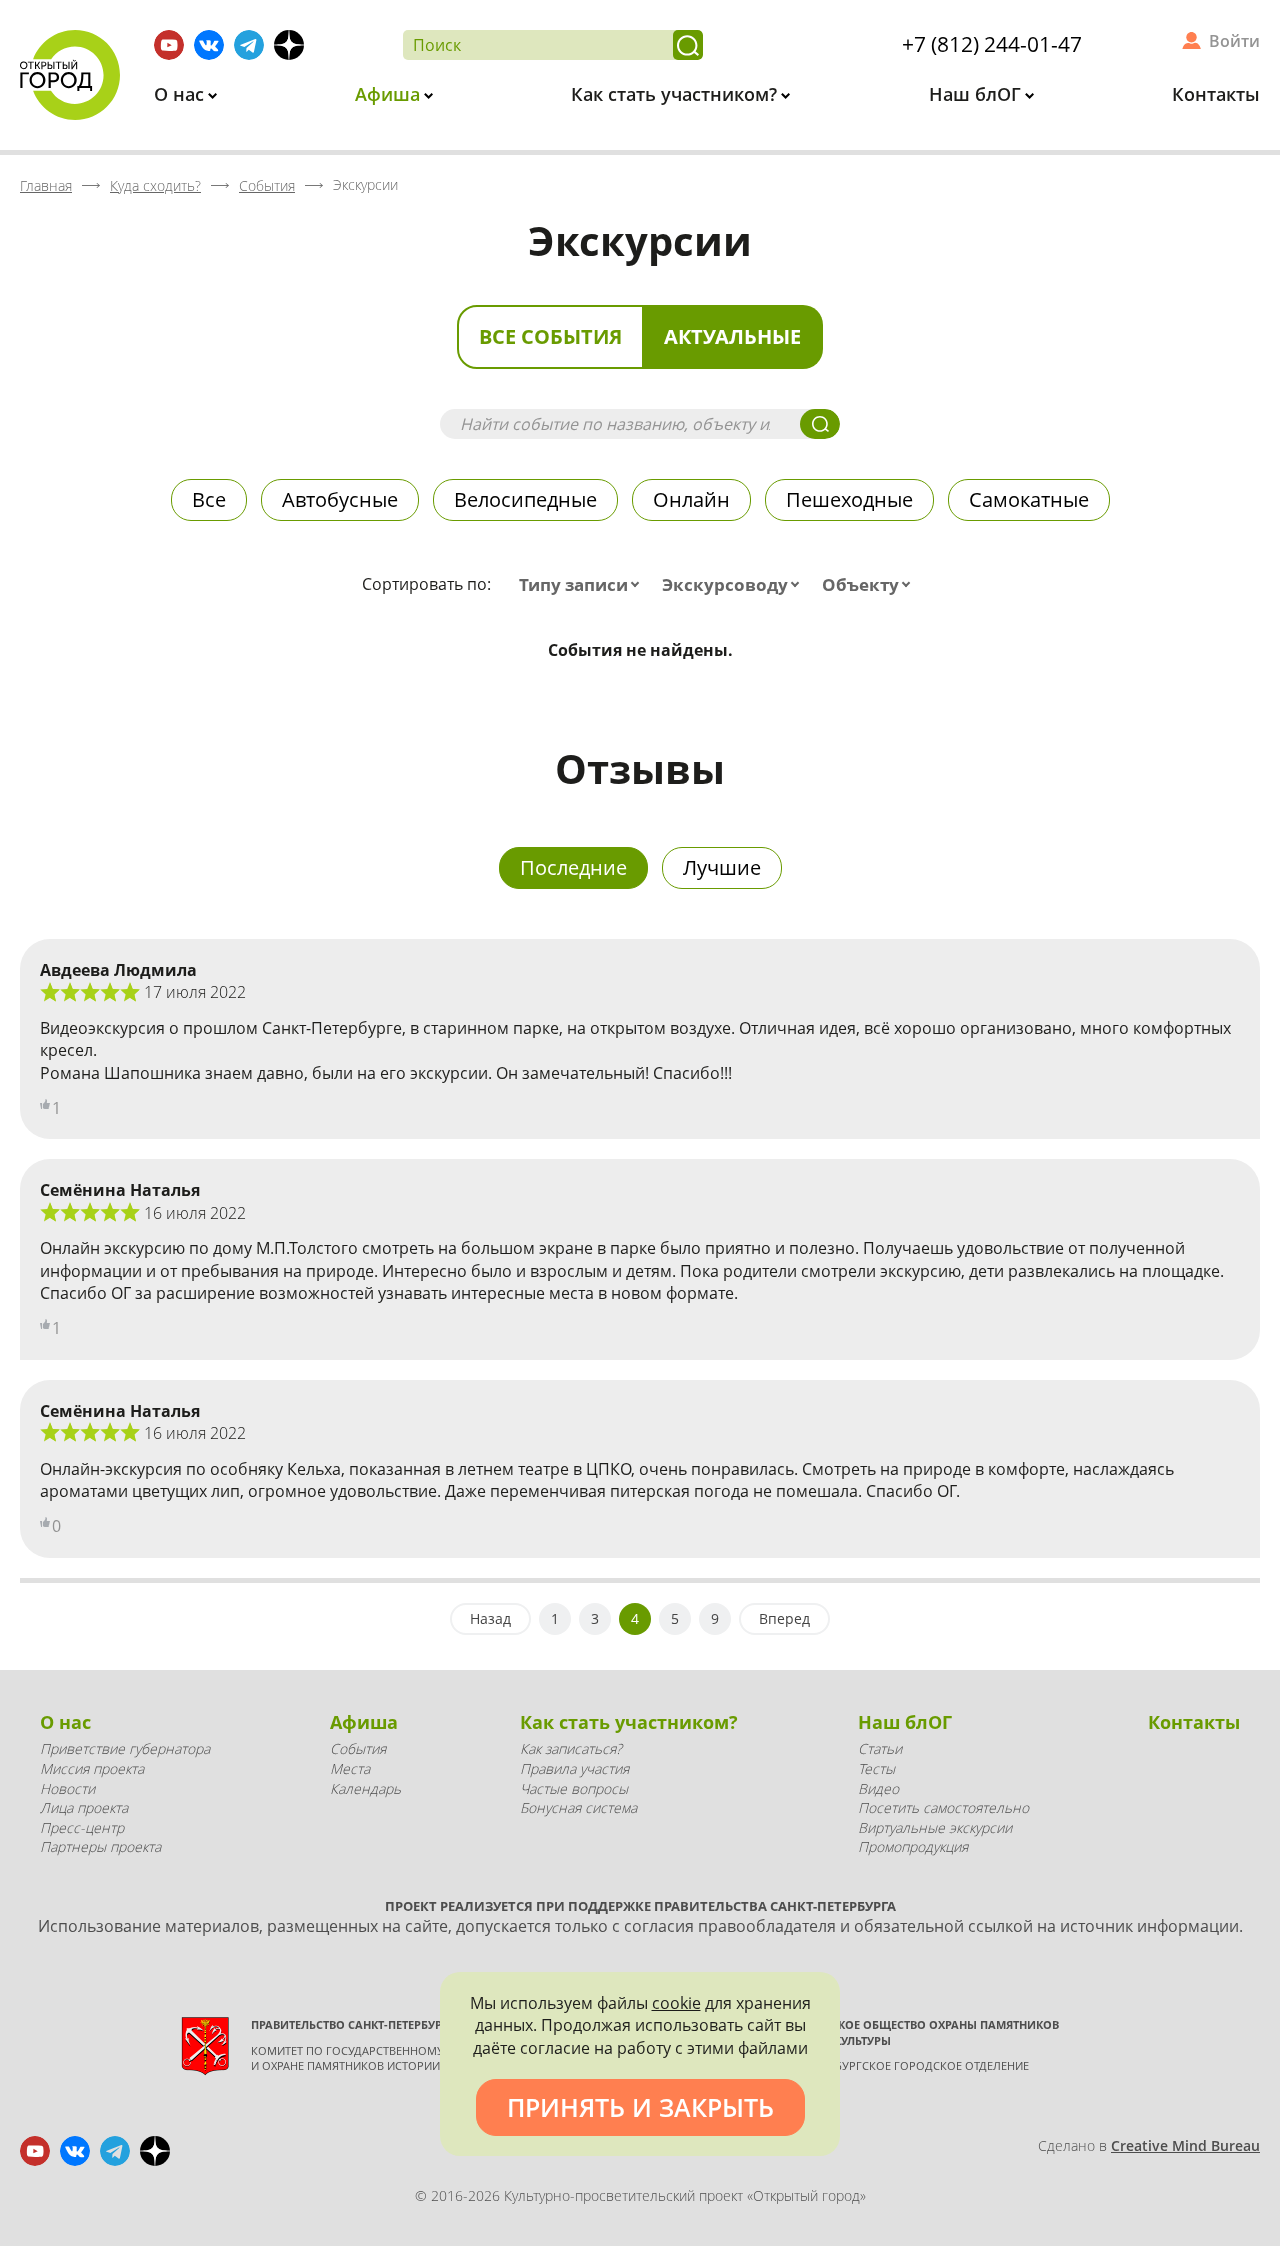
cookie (676, 2003)
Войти (1234, 41)
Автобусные (340, 499)
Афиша (390, 94)
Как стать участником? (676, 94)
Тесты (876, 1768)
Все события (550, 336)
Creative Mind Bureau (1185, 2145)
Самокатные (1029, 499)
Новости (67, 1788)
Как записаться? (571, 1748)
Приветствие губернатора (125, 1748)
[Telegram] (249, 45)
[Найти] (688, 45)
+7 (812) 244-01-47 (992, 44)
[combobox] (583, 585)
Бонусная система (578, 1807)
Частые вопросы (574, 1788)
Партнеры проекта (100, 1846)
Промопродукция (913, 1846)
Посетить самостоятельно (943, 1807)
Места (350, 1768)
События (358, 1748)
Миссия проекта (92, 1768)
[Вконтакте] (209, 45)
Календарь (365, 1788)
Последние (573, 867)
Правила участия (574, 1768)
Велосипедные (525, 499)
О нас (181, 94)
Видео (878, 1788)
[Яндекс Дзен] (289, 45)
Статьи (880, 1748)
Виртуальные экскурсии (935, 1827)
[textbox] (583, 585)
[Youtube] (169, 45)
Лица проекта (84, 1807)
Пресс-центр (82, 1827)
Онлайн (691, 499)
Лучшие (722, 867)
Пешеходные (849, 499)
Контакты (1216, 94)
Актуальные (732, 336)
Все (209, 499)
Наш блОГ (977, 94)
